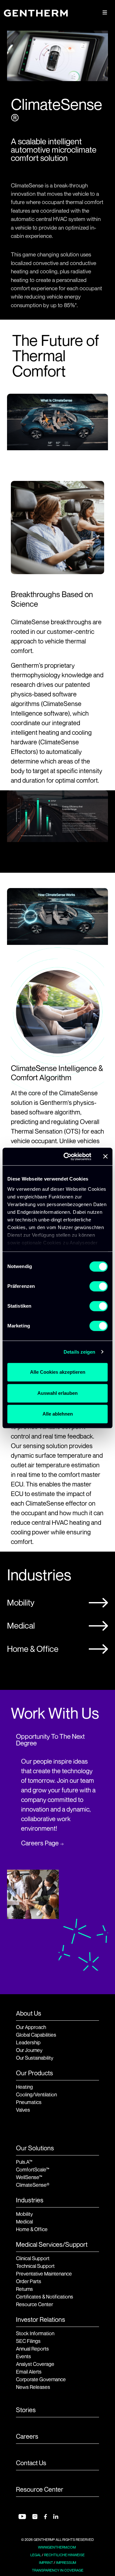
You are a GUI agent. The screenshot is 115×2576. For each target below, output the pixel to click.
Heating (24, 2087)
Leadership (28, 2042)
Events (23, 2356)
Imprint (46, 2563)
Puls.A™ (24, 2162)
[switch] (99, 1286)
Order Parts (29, 2281)
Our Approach (31, 2027)
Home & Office (33, 1649)
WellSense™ (29, 2177)
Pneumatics (29, 2102)
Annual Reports (32, 2349)
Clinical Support (33, 2258)
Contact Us (31, 2463)
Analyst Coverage (35, 2364)
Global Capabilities (36, 2035)
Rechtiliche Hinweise (64, 2555)
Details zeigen (79, 1352)
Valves (23, 2110)
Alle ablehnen (58, 1414)
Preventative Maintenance (44, 2274)
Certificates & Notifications (45, 2297)
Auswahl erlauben (57, 1393)
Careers (27, 2436)
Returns (24, 2289)
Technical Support (35, 2266)
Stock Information (35, 2333)
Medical (21, 1626)
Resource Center (34, 2304)
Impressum (66, 2563)
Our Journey (29, 2050)
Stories (26, 2410)
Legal (36, 2555)
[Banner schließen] (105, 1157)
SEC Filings (28, 2341)
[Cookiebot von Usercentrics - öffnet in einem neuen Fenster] (67, 1157)
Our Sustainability (35, 2058)
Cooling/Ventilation (36, 2094)
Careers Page (40, 1843)
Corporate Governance (41, 2379)
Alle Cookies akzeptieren (58, 1372)
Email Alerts (29, 2372)
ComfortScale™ (33, 2169)
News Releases (33, 2387)
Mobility (21, 1603)
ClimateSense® (33, 2185)
